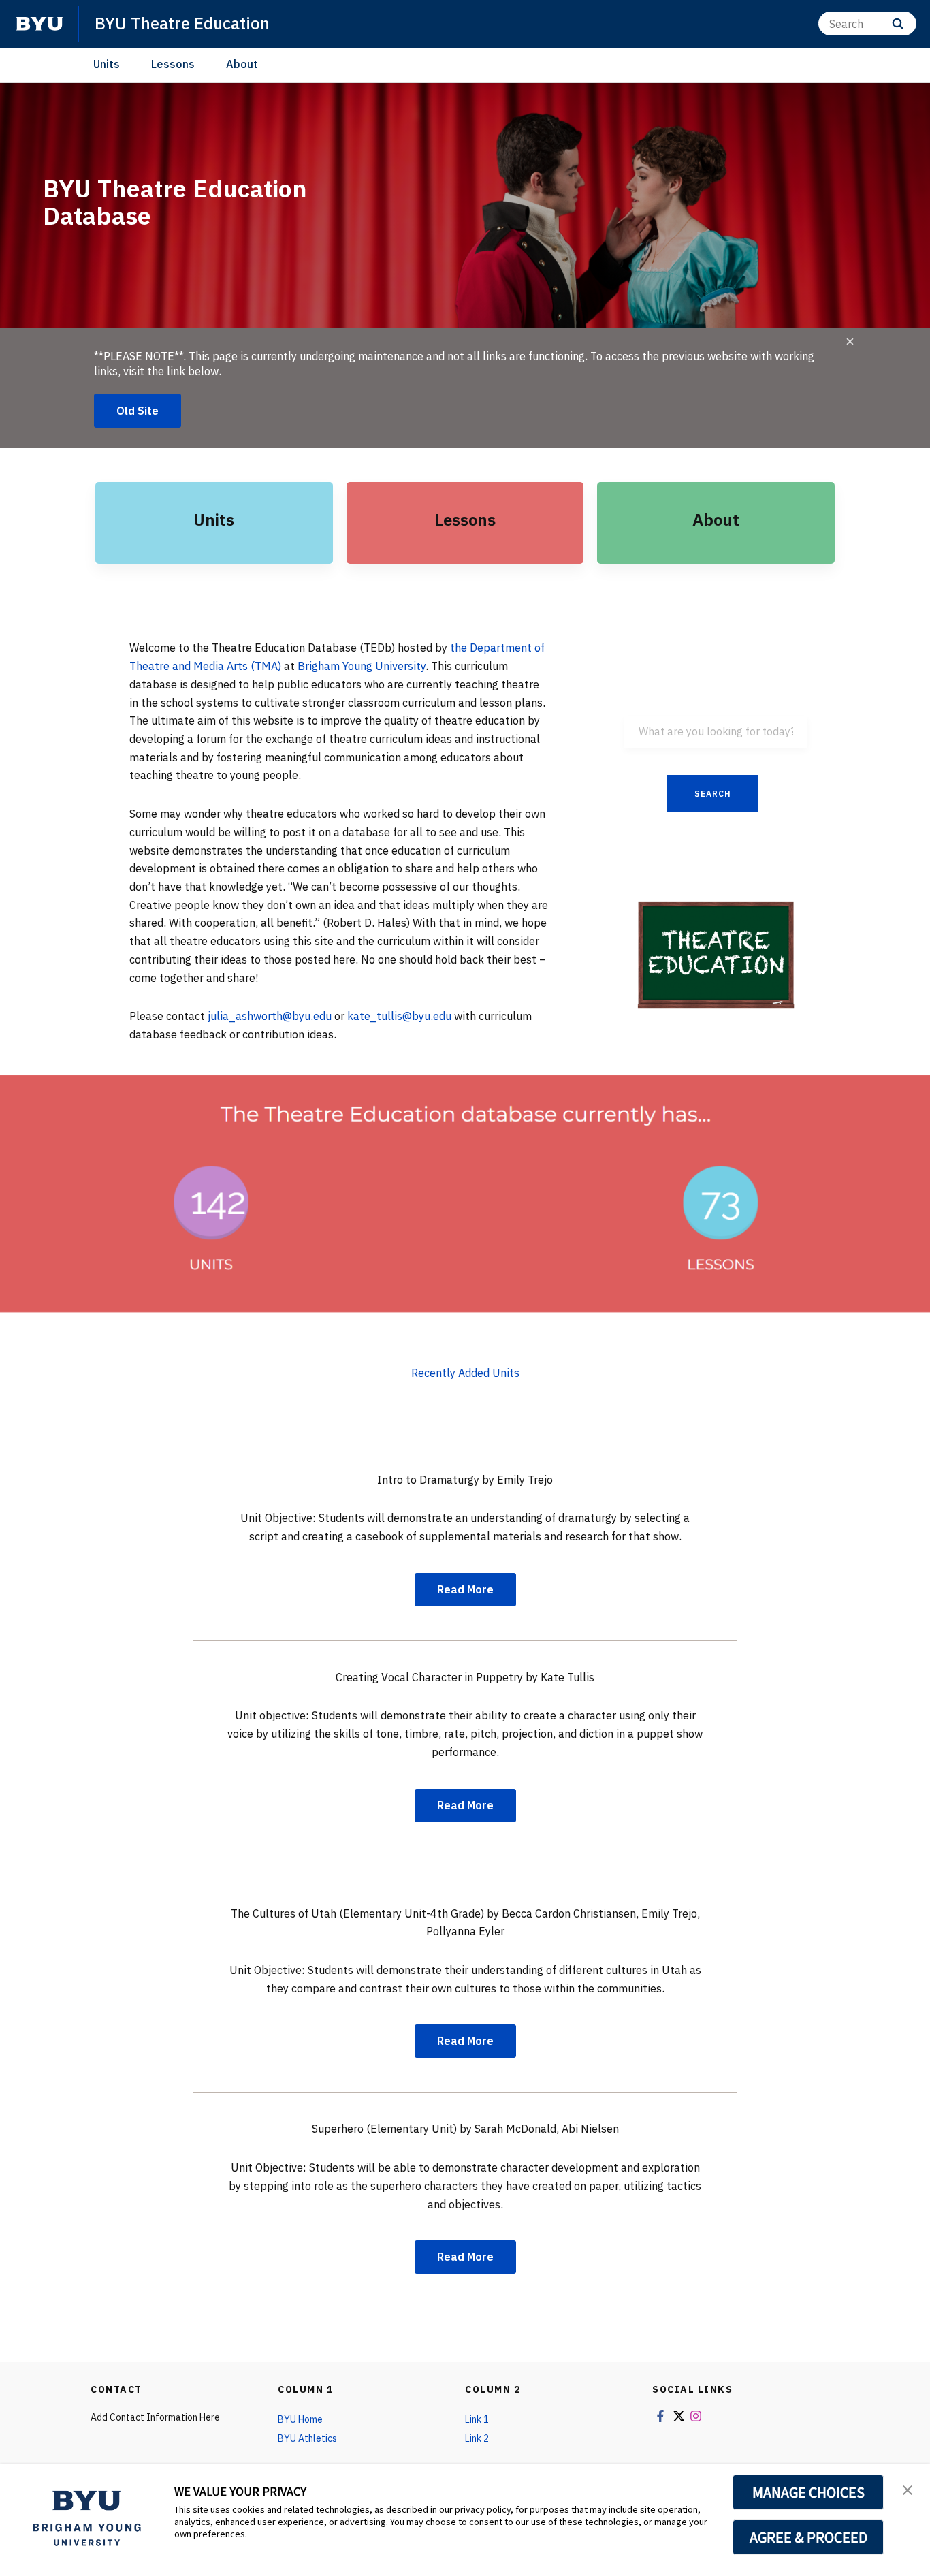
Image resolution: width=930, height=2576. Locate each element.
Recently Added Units (465, 1373)
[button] (908, 2489)
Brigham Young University (362, 666)
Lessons (173, 64)
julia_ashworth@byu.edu (271, 1016)
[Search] (898, 23)
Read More (465, 1589)
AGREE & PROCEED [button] (808, 2537)
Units (107, 64)
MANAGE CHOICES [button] (808, 2492)
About (242, 64)
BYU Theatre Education (182, 23)
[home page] (39, 24)
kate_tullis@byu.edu (399, 1016)
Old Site (138, 411)
